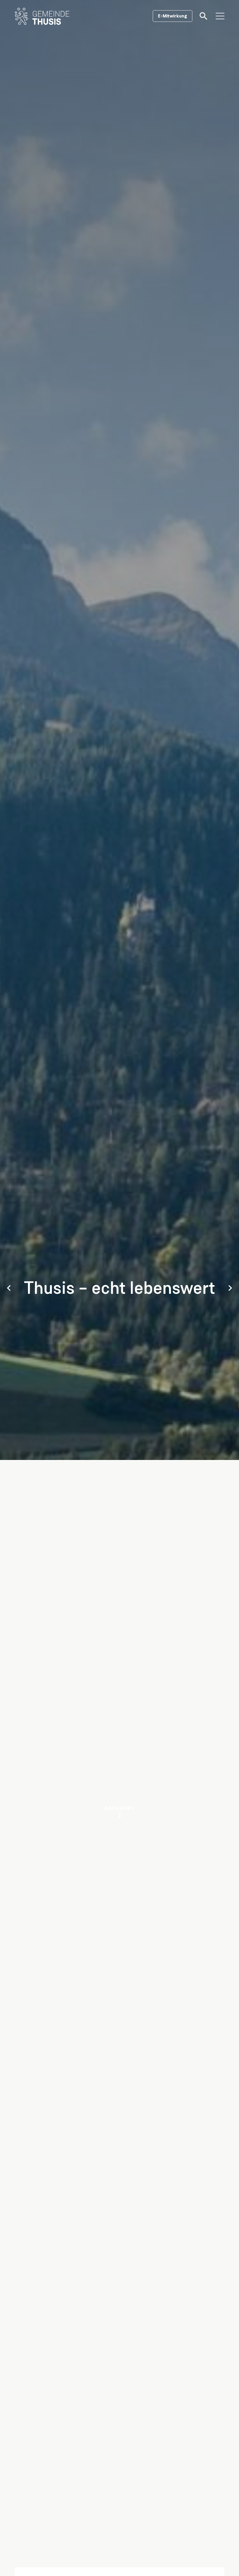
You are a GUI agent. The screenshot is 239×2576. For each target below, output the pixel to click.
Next (230, 1288)
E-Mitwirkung (173, 16)
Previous (9, 1288)
